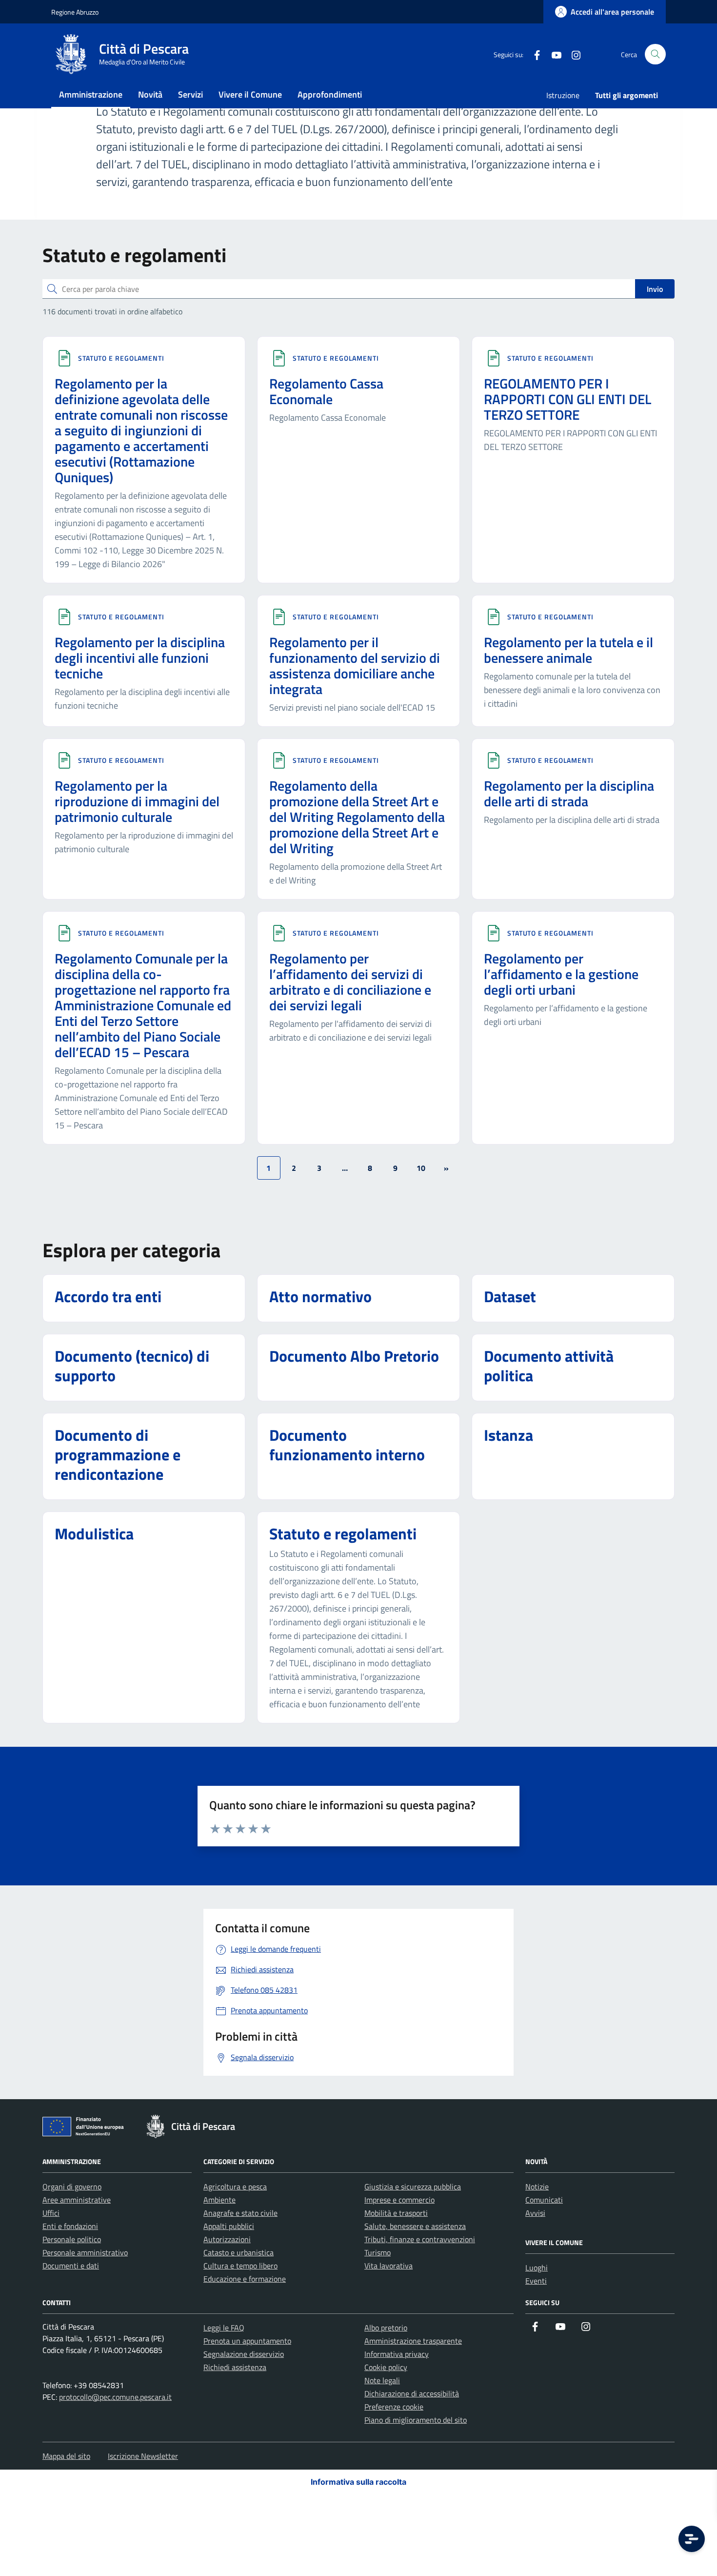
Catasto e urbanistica (239, 2252)
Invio (655, 289)
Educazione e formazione (245, 2279)
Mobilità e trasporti (396, 2213)
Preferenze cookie (394, 2407)
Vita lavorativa (388, 2266)
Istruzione (563, 95)
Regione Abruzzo (75, 12)
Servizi (190, 94)
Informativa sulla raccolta (358, 2482)
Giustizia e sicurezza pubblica (413, 2187)
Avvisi (535, 2213)
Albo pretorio (386, 2328)
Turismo (378, 2252)
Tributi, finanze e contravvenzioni (420, 2239)
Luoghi (537, 2268)
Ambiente (219, 2200)
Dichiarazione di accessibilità (412, 2393)
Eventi (536, 2281)
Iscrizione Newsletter (143, 2456)
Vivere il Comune (250, 94)
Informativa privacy (397, 2354)
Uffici (51, 2213)
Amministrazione (91, 94)
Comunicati (544, 2200)
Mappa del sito (66, 2456)
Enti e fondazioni (70, 2226)
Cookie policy (386, 2367)
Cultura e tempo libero (240, 2266)
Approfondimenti (330, 94)
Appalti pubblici (229, 2226)
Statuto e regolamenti (121, 358)
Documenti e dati (71, 2266)
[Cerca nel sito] (655, 54)
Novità (150, 94)
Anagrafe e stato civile (240, 2213)
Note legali (382, 2380)
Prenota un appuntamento (247, 2341)
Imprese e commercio (399, 2200)
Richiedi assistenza (235, 2367)
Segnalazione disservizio (244, 2354)
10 (421, 1168)
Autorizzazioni (227, 2239)
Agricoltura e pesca (235, 2187)
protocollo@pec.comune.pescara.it (115, 2397)
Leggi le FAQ (224, 2328)
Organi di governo (72, 2187)
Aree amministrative (77, 2200)
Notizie (537, 2187)
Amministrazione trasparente (413, 2341)
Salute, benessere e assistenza (415, 2226)
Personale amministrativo (85, 2252)
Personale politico (72, 2239)
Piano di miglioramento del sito (416, 2420)
